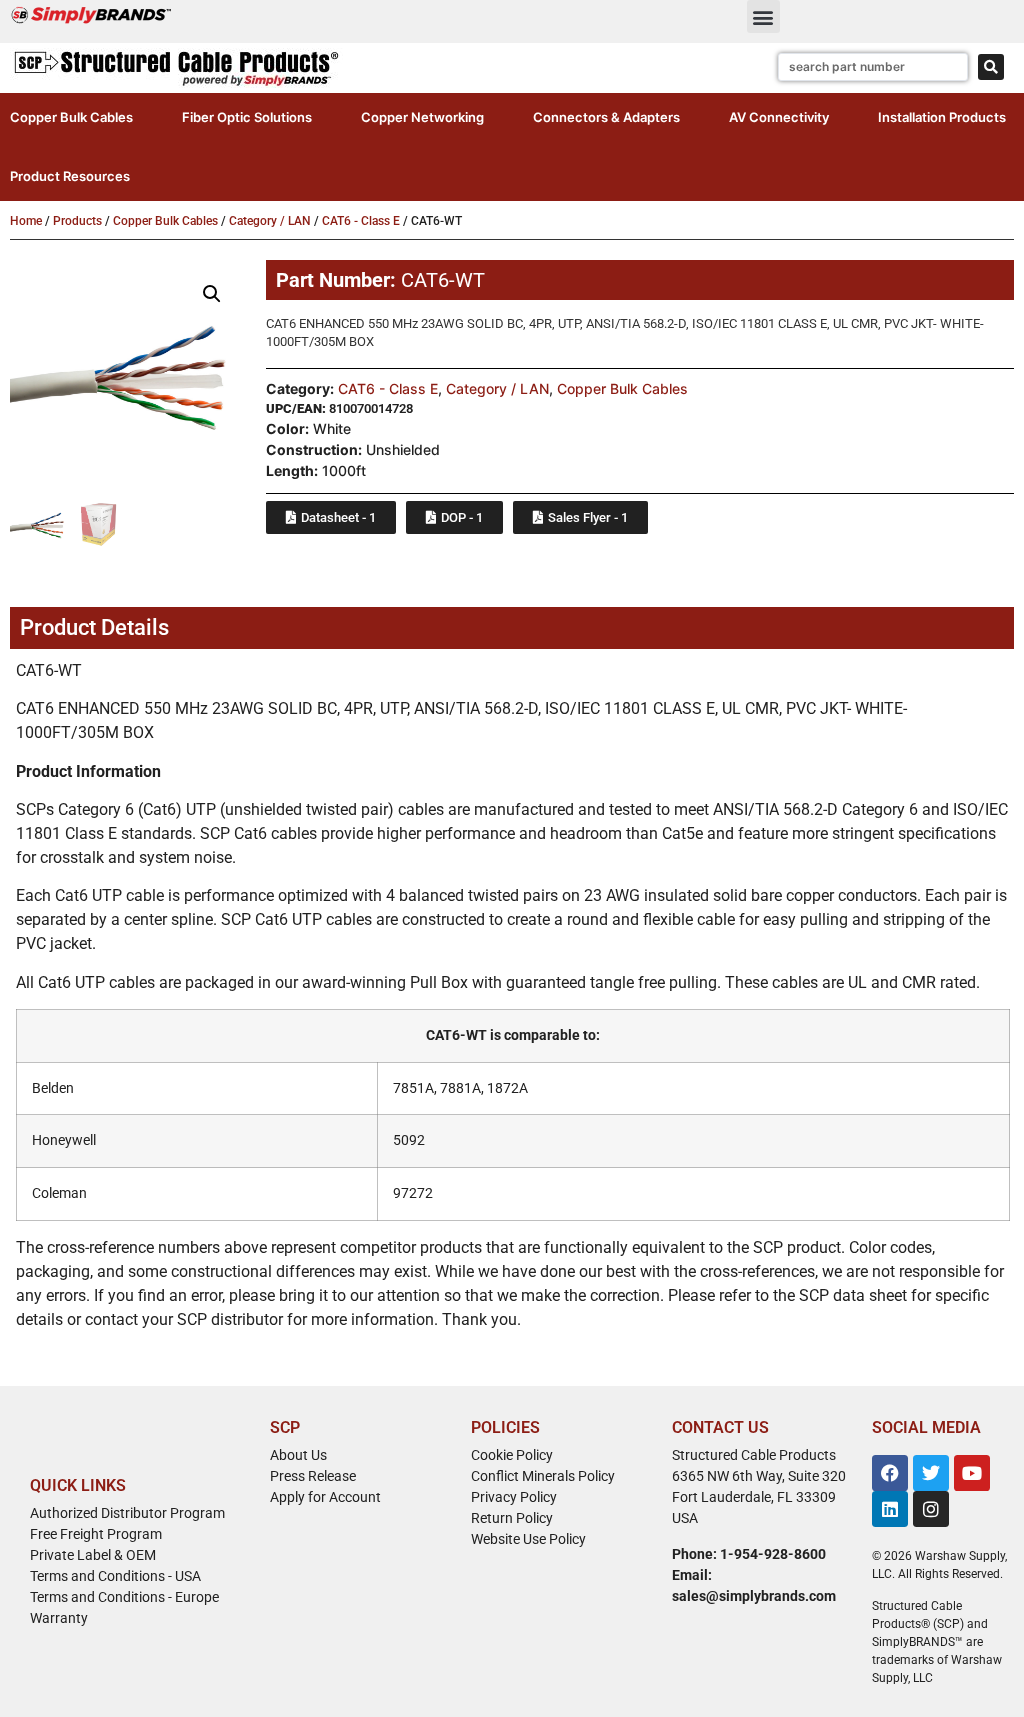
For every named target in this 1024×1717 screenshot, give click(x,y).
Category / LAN (270, 221)
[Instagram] (931, 1509)
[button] (763, 16)
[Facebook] (890, 1473)
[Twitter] (931, 1473)
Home (26, 221)
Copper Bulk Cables (165, 221)
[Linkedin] (890, 1509)
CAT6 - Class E (361, 221)
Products (77, 221)
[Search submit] (991, 67)
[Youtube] (972, 1473)
